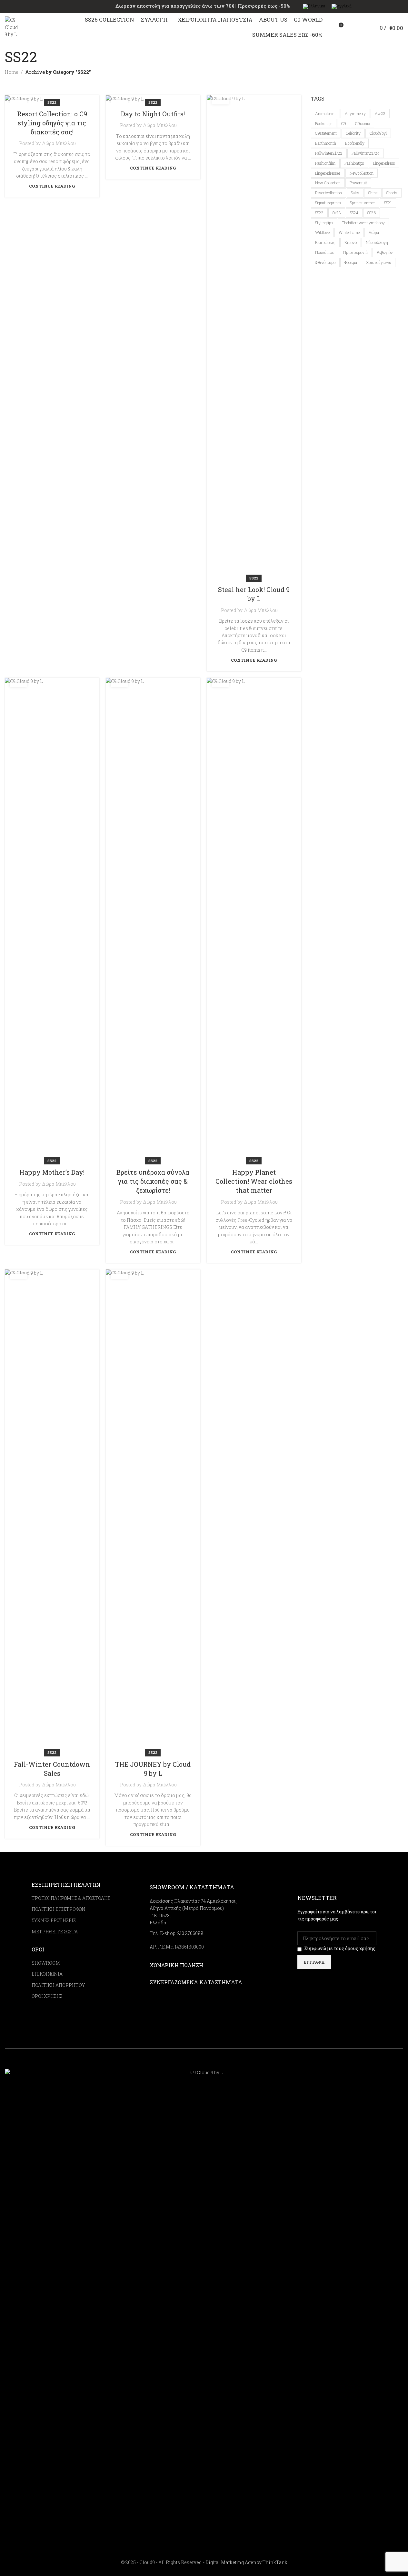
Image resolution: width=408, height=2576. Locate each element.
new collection (328, 183)
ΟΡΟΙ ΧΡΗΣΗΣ (47, 1996)
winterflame (349, 232)
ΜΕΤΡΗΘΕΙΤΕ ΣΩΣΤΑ (55, 1932)
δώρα (374, 232)
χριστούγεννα (379, 262)
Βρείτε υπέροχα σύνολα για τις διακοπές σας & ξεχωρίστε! (153, 1181)
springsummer (363, 203)
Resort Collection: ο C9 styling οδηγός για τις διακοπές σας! (52, 123)
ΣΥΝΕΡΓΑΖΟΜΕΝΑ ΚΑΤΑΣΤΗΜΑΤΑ (196, 1982)
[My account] (363, 27)
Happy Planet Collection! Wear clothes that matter (254, 1181)
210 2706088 (190, 1933)
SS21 (388, 203)
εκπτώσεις (325, 242)
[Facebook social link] (362, 2064)
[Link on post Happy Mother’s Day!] (52, 919)
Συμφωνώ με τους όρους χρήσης (340, 1948)
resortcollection (328, 193)
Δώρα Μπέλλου (59, 143)
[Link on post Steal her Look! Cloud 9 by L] (254, 337)
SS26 (372, 213)
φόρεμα (351, 262)
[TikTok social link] (386, 2064)
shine (373, 193)
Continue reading (52, 186)
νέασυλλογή (377, 242)
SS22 (52, 102)
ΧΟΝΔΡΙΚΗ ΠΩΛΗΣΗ (176, 1965)
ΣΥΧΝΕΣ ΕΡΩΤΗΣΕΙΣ (54, 1920)
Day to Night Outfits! (153, 114)
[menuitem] (314, 7)
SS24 (354, 213)
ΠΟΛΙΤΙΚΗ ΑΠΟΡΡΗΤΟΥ (58, 1985)
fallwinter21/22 (329, 153)
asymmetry (355, 113)
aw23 (380, 113)
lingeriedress (384, 163)
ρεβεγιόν (385, 252)
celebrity (353, 133)
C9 (344, 123)
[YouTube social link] (378, 2064)
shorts (392, 193)
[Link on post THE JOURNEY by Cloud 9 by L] (153, 1511)
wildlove (322, 232)
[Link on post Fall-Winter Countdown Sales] (52, 1511)
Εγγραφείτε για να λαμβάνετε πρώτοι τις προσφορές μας (337, 1915)
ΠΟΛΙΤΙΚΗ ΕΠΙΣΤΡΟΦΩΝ (59, 1909)
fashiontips (354, 163)
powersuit (358, 183)
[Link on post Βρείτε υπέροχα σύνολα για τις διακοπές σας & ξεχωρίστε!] (153, 919)
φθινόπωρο (325, 262)
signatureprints (328, 203)
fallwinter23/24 (366, 153)
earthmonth (326, 143)
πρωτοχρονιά (355, 252)
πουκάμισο (325, 252)
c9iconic (363, 123)
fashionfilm (325, 163)
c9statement (326, 133)
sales (355, 193)
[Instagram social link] (370, 2064)
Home (12, 72)
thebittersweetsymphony (363, 223)
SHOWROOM (46, 1963)
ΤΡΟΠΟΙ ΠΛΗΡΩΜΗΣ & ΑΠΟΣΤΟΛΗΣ (71, 1898)
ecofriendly (355, 143)
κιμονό (351, 242)
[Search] (352, 27)
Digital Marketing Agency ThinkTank (246, 2562)
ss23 (337, 213)
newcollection (362, 173)
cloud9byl (378, 133)
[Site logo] (11, 27)
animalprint (325, 113)
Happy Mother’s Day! (52, 1172)
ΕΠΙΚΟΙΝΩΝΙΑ (47, 1974)
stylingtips (324, 223)
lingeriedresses (328, 173)
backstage (324, 123)
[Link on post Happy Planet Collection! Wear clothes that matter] (254, 919)
